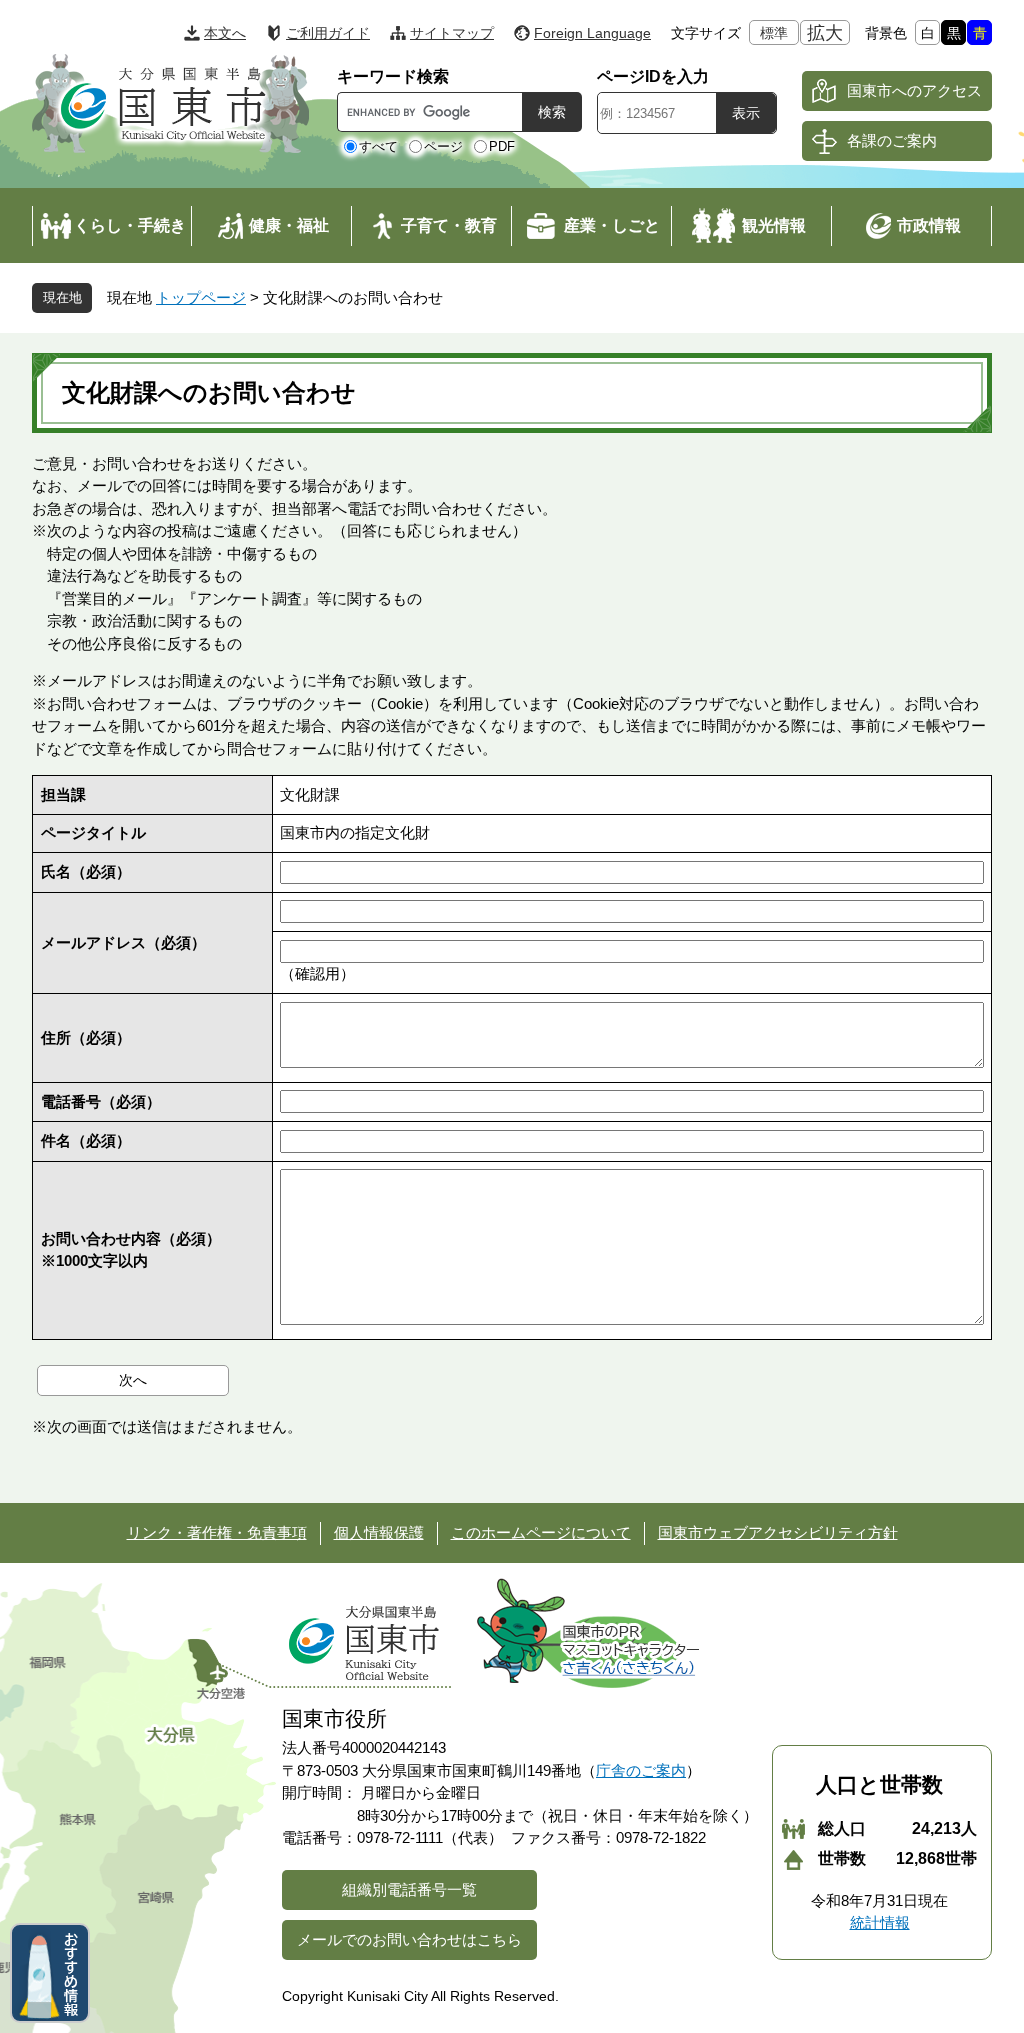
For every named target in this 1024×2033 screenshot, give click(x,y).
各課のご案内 (892, 140)
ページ (443, 146)
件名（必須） (86, 1140)
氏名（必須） (86, 871)
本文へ (225, 33)
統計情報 (880, 1922)
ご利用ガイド (328, 33)
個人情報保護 (379, 1532)
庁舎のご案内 (641, 1770)
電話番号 (101, 1101)
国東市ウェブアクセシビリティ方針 (778, 1532)
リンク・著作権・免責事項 (217, 1532)
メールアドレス (123, 942)
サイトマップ (452, 33)
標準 (774, 33)
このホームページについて (541, 1532)
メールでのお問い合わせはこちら (409, 1939)
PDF (502, 146)
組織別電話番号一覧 (409, 1889)
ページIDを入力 (653, 76)
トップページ (201, 297)
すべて (378, 146)
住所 (86, 1037)
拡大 (825, 33)
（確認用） (317, 973)
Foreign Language (592, 33)
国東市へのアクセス (914, 90)
